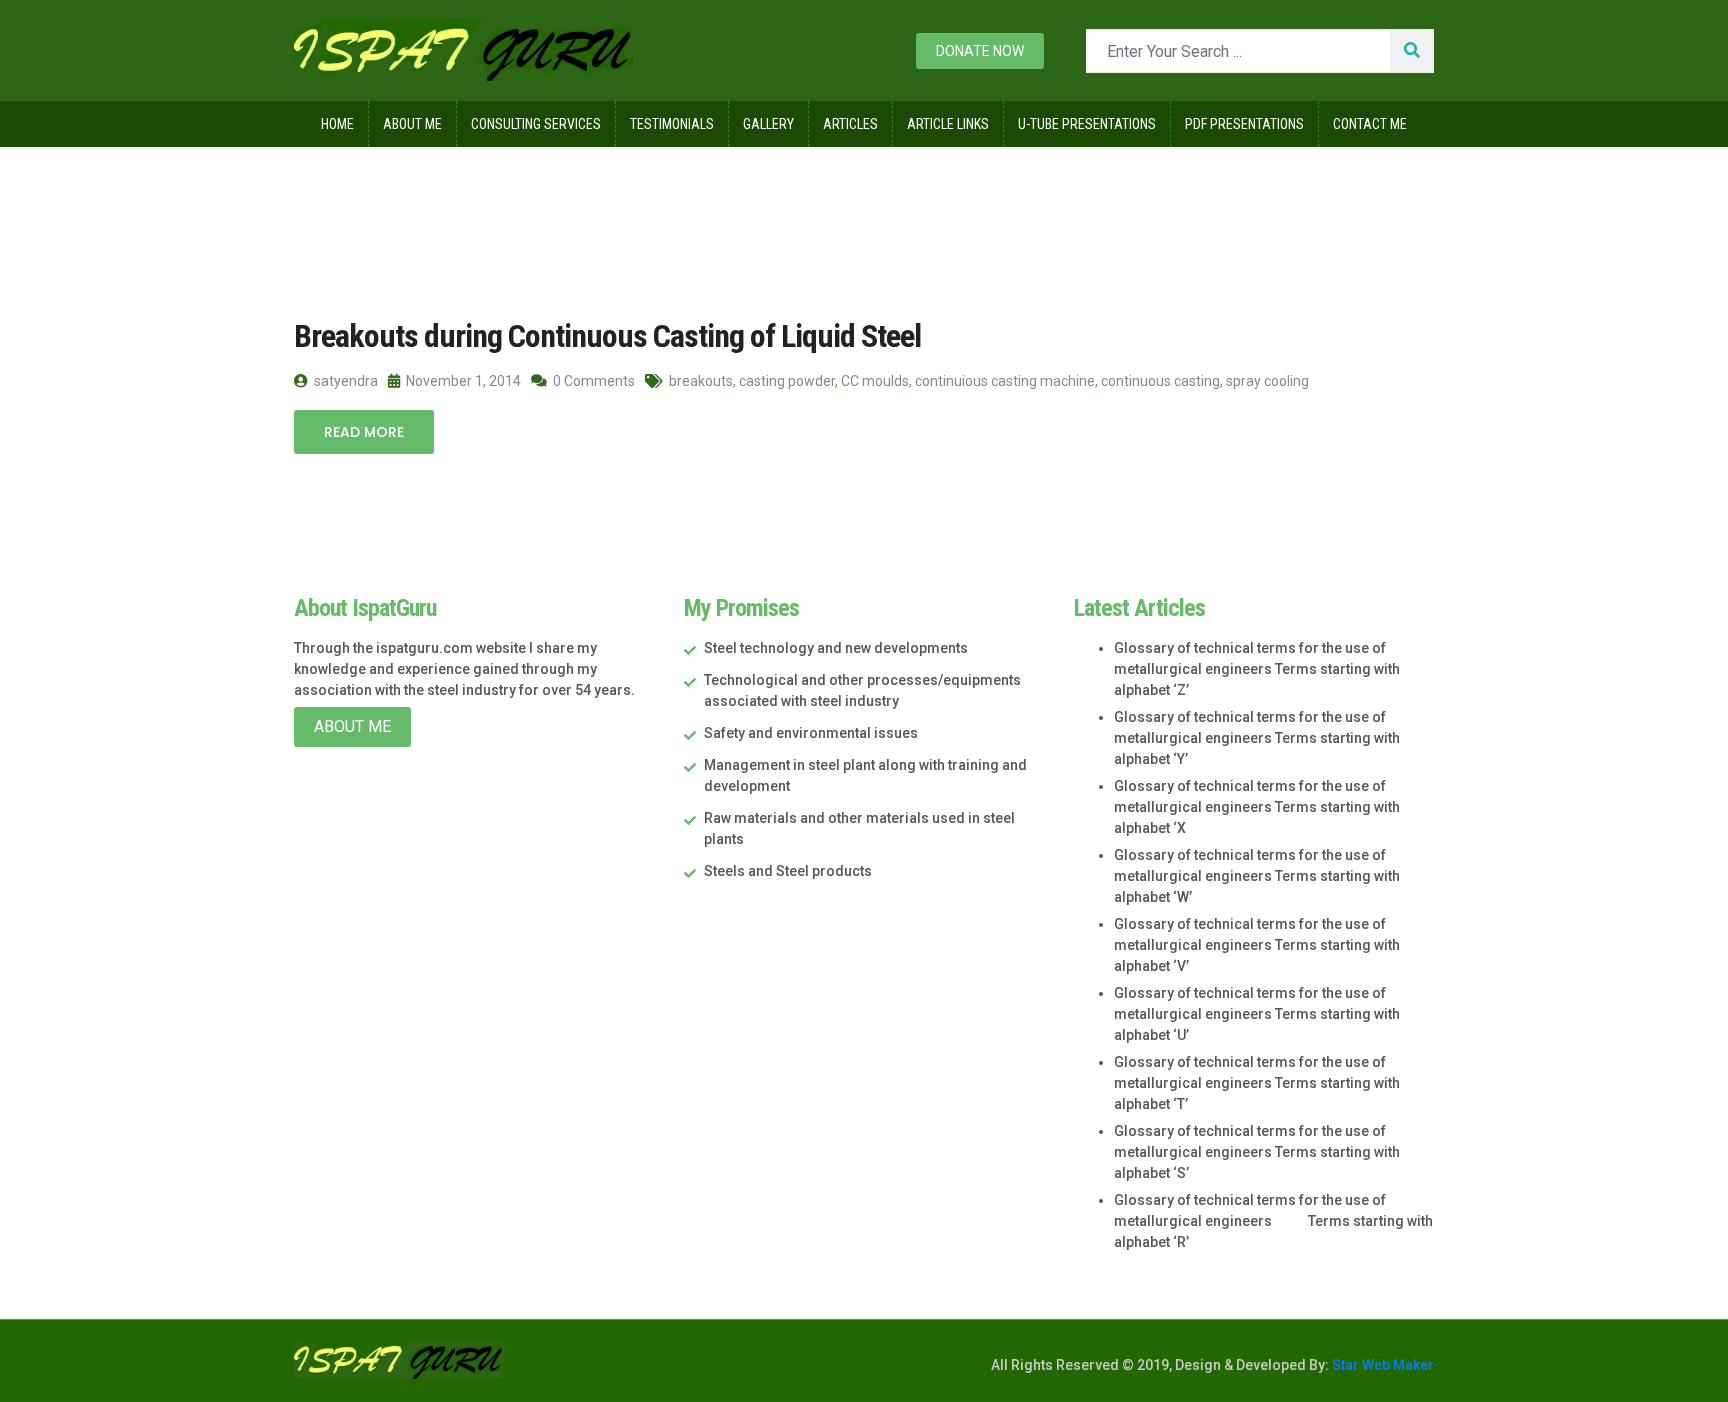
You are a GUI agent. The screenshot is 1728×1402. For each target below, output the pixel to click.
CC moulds (875, 381)
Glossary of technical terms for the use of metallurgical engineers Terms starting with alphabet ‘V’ (1257, 945)
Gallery (768, 124)
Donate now (980, 51)
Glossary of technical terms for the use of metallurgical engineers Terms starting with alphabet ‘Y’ (1257, 738)
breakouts (701, 381)
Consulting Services (536, 124)
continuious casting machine (1005, 381)
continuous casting (1160, 381)
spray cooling (1267, 381)
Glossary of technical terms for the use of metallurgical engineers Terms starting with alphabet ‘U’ (1257, 1014)
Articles (850, 124)
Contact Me (1370, 124)
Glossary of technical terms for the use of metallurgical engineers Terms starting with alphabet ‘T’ (1257, 1083)
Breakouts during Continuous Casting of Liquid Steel (607, 336)
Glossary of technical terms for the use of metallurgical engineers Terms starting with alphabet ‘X (1257, 807)
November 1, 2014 (462, 381)
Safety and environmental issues (811, 733)
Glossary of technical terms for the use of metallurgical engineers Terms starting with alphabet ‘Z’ (1257, 669)
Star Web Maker (1381, 1365)
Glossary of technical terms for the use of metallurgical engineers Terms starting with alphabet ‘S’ (1257, 1152)
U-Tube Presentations (1087, 124)
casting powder (787, 381)
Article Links (948, 124)
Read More (364, 432)
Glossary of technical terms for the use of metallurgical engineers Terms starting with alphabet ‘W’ (1257, 876)
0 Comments (592, 381)
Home (337, 124)
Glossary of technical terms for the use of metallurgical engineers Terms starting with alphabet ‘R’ (1273, 1221)
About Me (412, 124)
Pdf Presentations (1244, 124)
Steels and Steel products (788, 871)
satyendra (344, 381)
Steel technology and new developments (836, 648)
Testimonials (672, 124)
